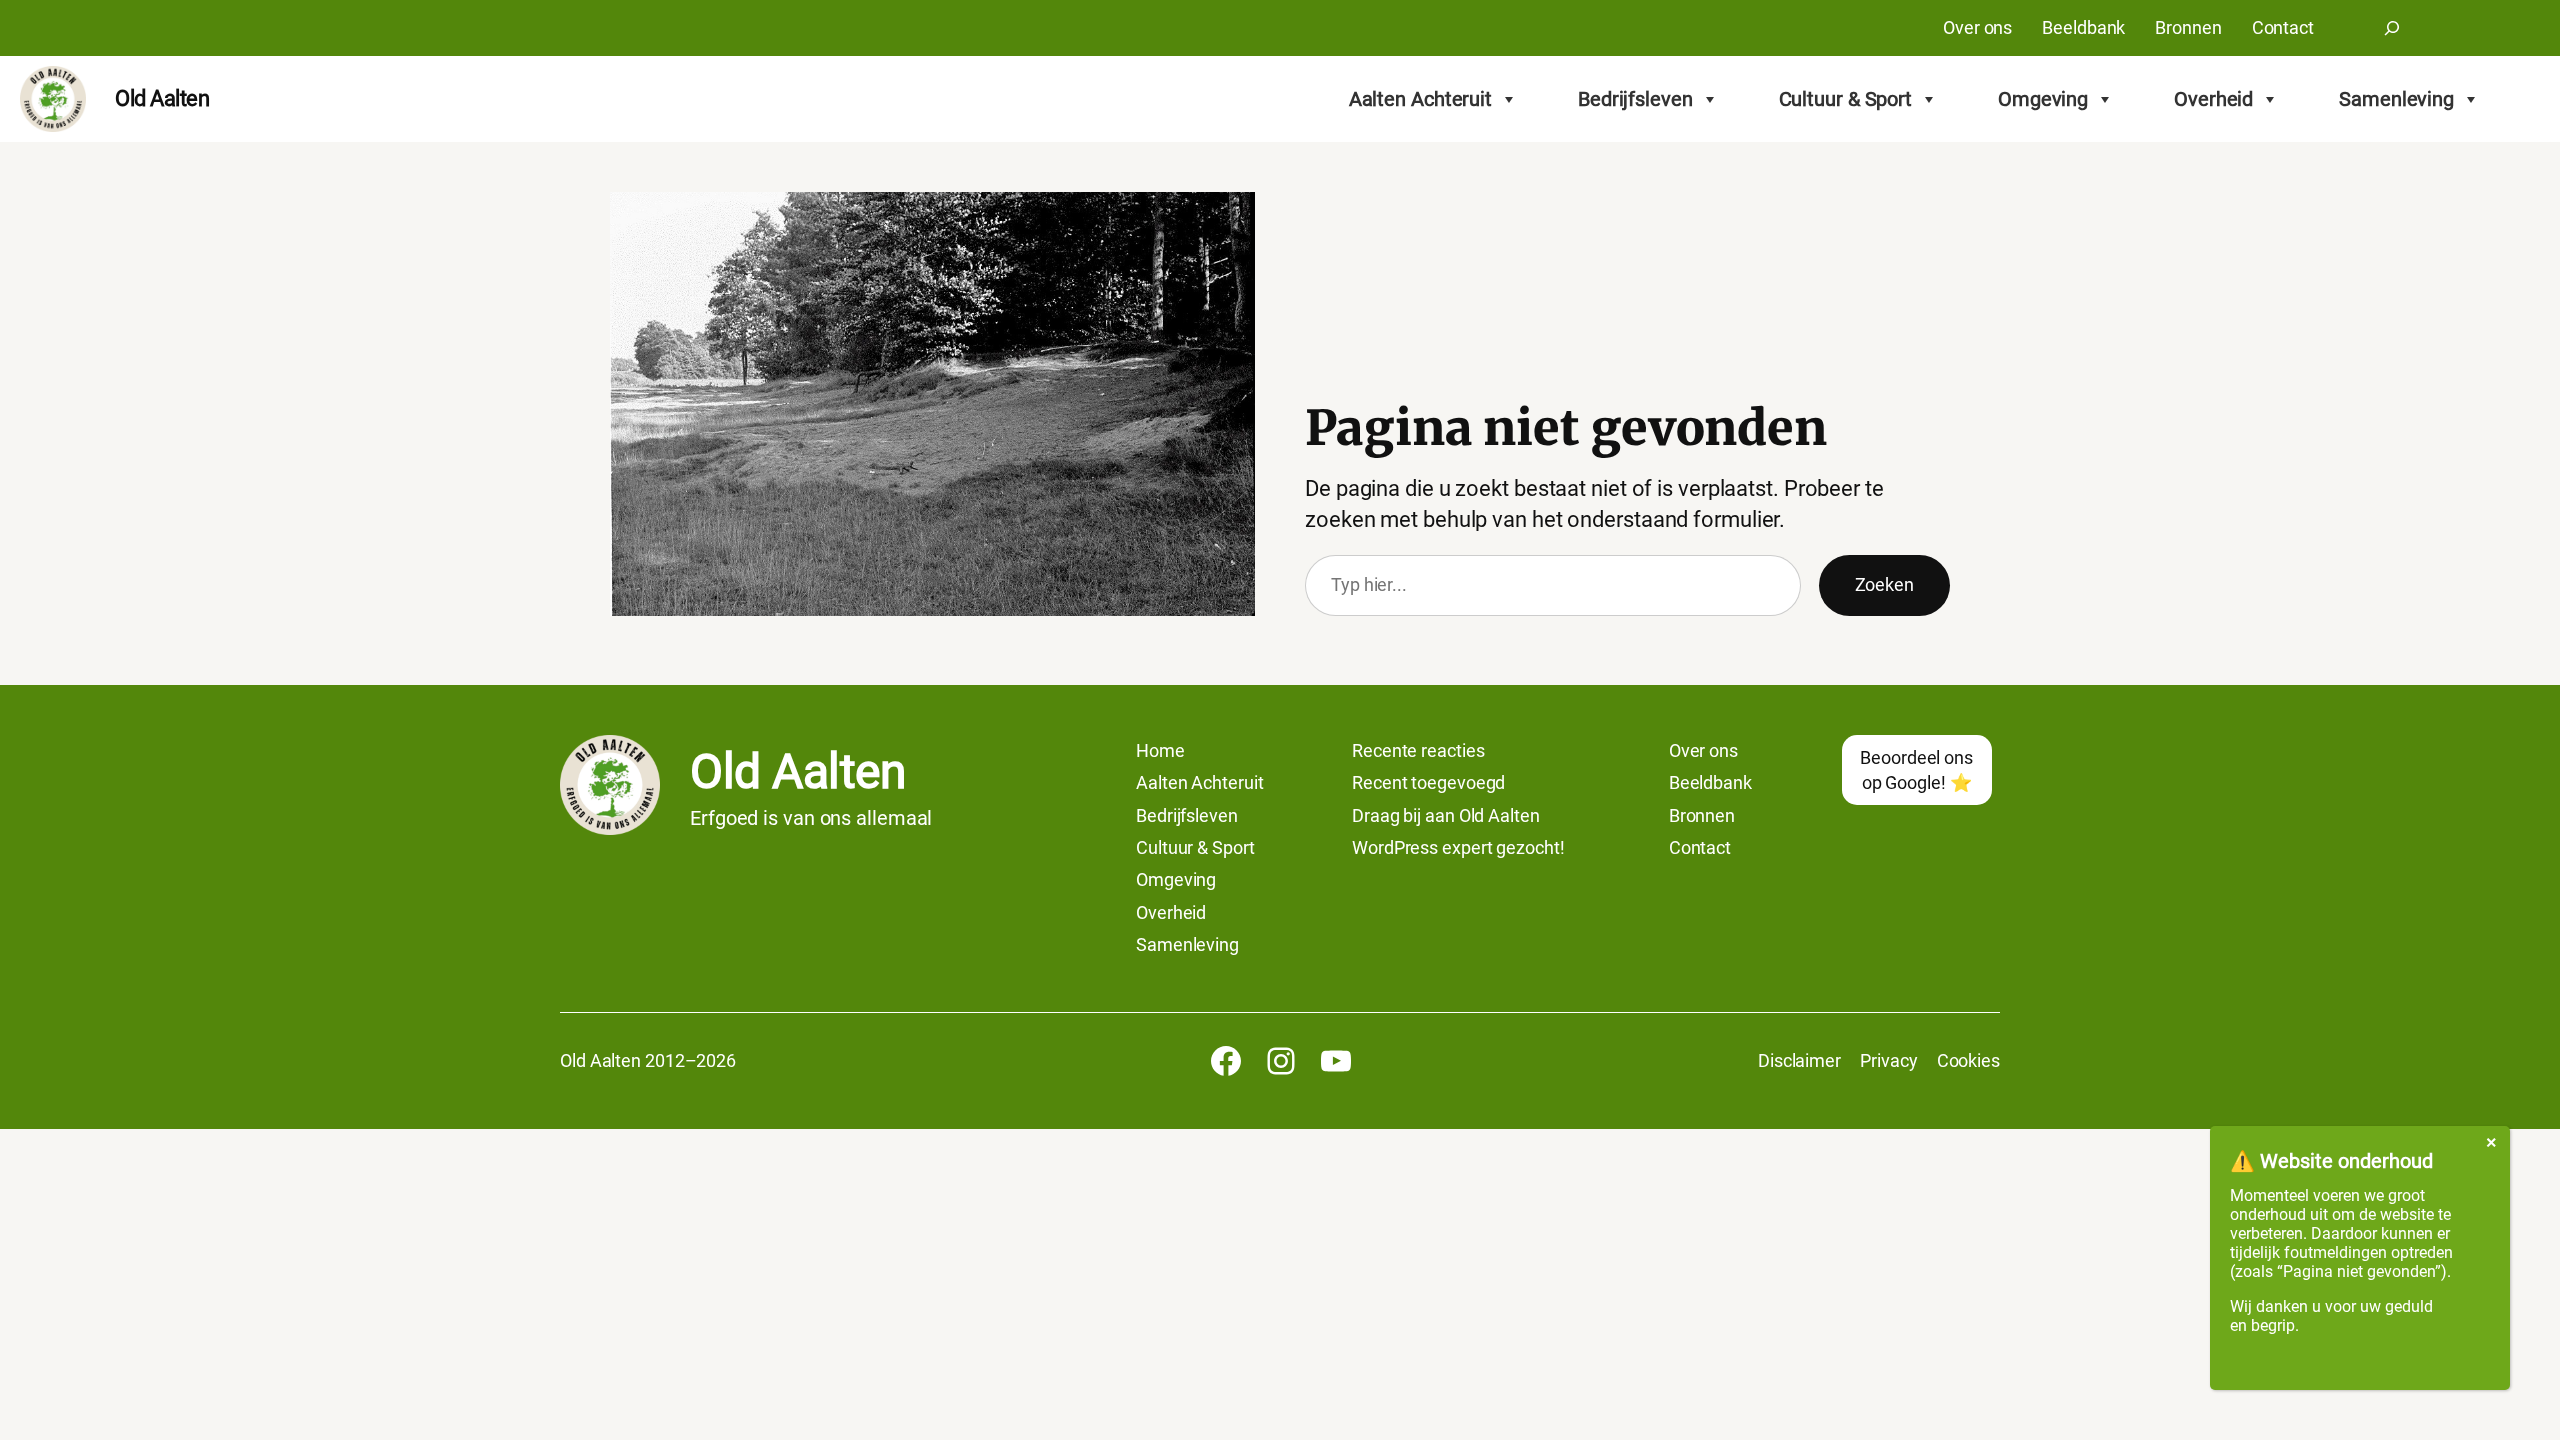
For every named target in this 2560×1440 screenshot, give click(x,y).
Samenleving (2396, 99)
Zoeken (1884, 584)
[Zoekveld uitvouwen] (2392, 28)
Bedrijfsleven (1635, 99)
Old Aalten (162, 98)
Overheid (2213, 99)
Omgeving (2043, 99)
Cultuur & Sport (1846, 99)
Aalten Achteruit (1420, 99)
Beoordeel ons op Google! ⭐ (1916, 770)
